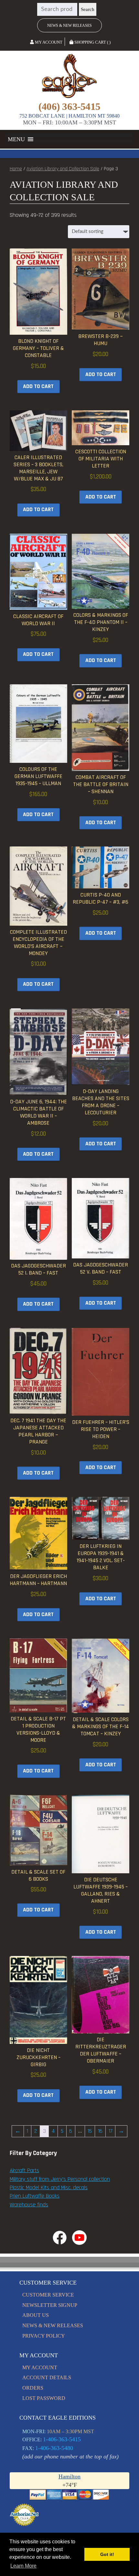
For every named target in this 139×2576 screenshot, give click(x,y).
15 (90, 2131)
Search (88, 9)
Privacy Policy (44, 2336)
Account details (47, 2377)
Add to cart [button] (38, 386)
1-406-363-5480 (54, 2448)
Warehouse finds (29, 2205)
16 (100, 2131)
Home (16, 169)
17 (111, 2131)
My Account (48, 42)
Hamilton (69, 2476)
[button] (16, 139)
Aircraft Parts (24, 2171)
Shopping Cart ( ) (92, 42)
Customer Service (48, 2295)
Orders (33, 2388)
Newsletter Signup (50, 2305)
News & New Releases (69, 26)
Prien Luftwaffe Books (35, 2196)
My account (40, 2367)
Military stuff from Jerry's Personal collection (60, 2179)
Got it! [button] (107, 2554)
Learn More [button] (23, 2566)
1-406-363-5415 (62, 2439)
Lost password (44, 2398)
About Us (36, 2315)
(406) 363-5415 (69, 107)
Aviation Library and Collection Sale (63, 169)
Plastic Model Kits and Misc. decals (49, 2188)
